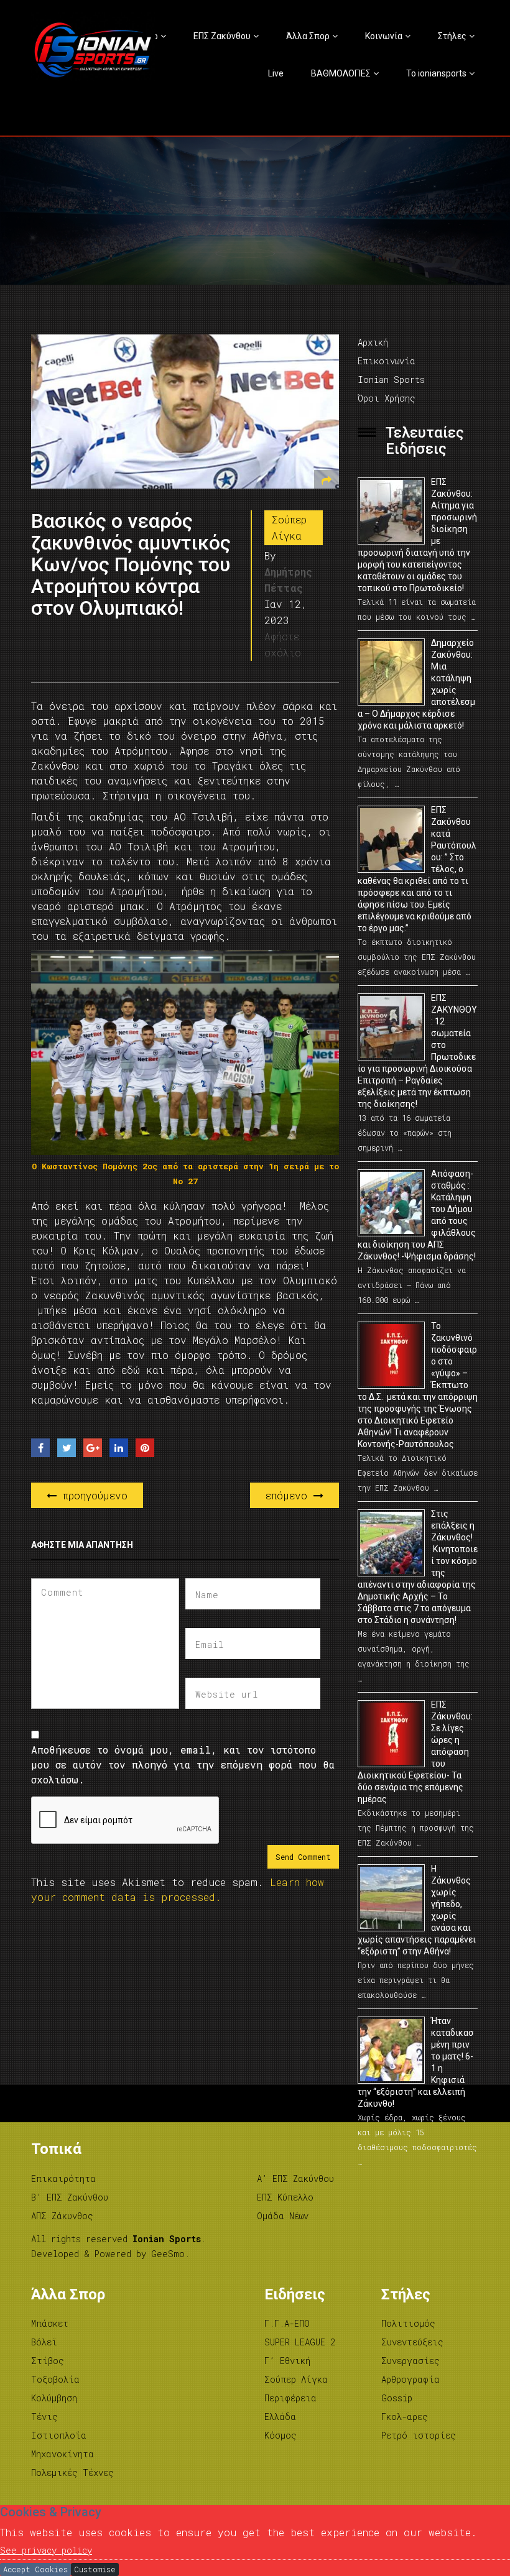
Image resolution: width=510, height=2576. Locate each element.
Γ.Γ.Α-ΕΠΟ (287, 2323)
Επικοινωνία (387, 361)
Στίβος (48, 2361)
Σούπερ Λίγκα (289, 527)
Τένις (44, 2417)
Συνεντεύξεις (412, 2342)
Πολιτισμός (408, 2323)
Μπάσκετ (50, 2323)
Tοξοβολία (55, 2379)
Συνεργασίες (410, 2361)
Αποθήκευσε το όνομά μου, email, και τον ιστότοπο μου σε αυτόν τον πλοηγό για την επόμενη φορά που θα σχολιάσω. (183, 1764)
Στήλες (452, 36)
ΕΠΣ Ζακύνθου (222, 36)
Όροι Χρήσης (387, 398)
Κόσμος (280, 2435)
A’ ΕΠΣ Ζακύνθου (295, 2178)
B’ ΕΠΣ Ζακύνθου (70, 2197)
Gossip (397, 2398)
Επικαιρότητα (63, 2178)
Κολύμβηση (54, 2398)
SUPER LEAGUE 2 (300, 2342)
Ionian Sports (391, 379)
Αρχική (373, 342)
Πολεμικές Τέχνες (72, 2472)
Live (276, 73)
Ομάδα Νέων (283, 2216)
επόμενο (290, 1495)
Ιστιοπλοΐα (59, 2435)
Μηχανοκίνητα (63, 2454)
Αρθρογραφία (410, 2379)
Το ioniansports (436, 73)
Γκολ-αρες (405, 2417)
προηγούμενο (92, 1495)
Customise (95, 2569)
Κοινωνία (384, 36)
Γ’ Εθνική (287, 2361)
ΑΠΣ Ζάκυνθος (62, 2216)
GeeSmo (168, 2254)
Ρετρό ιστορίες (419, 2435)
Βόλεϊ (44, 2342)
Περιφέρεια (290, 2398)
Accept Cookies (35, 2569)
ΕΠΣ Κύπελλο (285, 2197)
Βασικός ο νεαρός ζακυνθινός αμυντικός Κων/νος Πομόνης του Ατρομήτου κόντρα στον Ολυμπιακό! (131, 565)
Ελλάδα (280, 2417)
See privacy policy (46, 2550)
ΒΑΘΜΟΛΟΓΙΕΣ (341, 73)
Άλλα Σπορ (308, 36)
